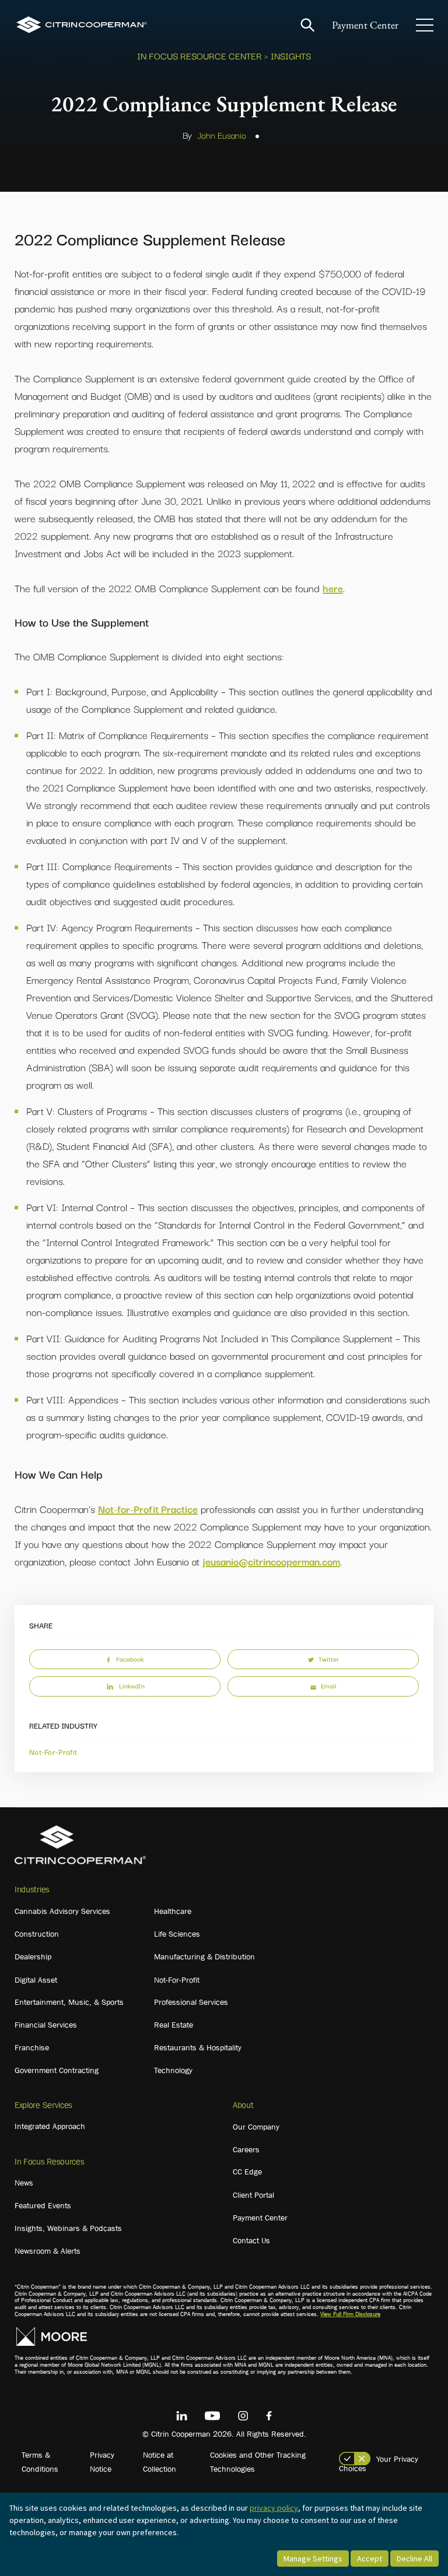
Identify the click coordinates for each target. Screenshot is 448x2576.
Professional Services (191, 2002)
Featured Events (43, 2205)
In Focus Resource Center (199, 55)
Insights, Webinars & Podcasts (68, 2228)
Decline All (414, 2559)
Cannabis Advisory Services (62, 1911)
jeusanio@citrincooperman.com (271, 1561)
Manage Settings (313, 2559)
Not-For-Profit (53, 1751)
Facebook (130, 1659)
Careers (246, 2149)
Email (328, 1685)
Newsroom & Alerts (48, 2251)
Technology (173, 2070)
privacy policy (274, 2508)
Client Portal (253, 2195)
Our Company (256, 2127)
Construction (37, 1934)
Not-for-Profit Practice (148, 1509)
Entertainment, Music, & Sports (69, 2002)
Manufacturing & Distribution (204, 1956)
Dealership (33, 1956)
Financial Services (46, 2025)
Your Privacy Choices (379, 2464)
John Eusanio (222, 135)
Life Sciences (177, 1934)
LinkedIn (132, 1685)
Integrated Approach (50, 2126)
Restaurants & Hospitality (198, 2047)
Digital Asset (36, 1980)
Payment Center (365, 25)
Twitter (329, 1659)
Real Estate (174, 2025)
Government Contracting (57, 2070)
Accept (370, 2559)
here (333, 588)
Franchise (32, 2047)
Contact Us (251, 2240)
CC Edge (247, 2172)
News (24, 2183)
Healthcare (173, 1911)
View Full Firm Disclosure (350, 2314)
